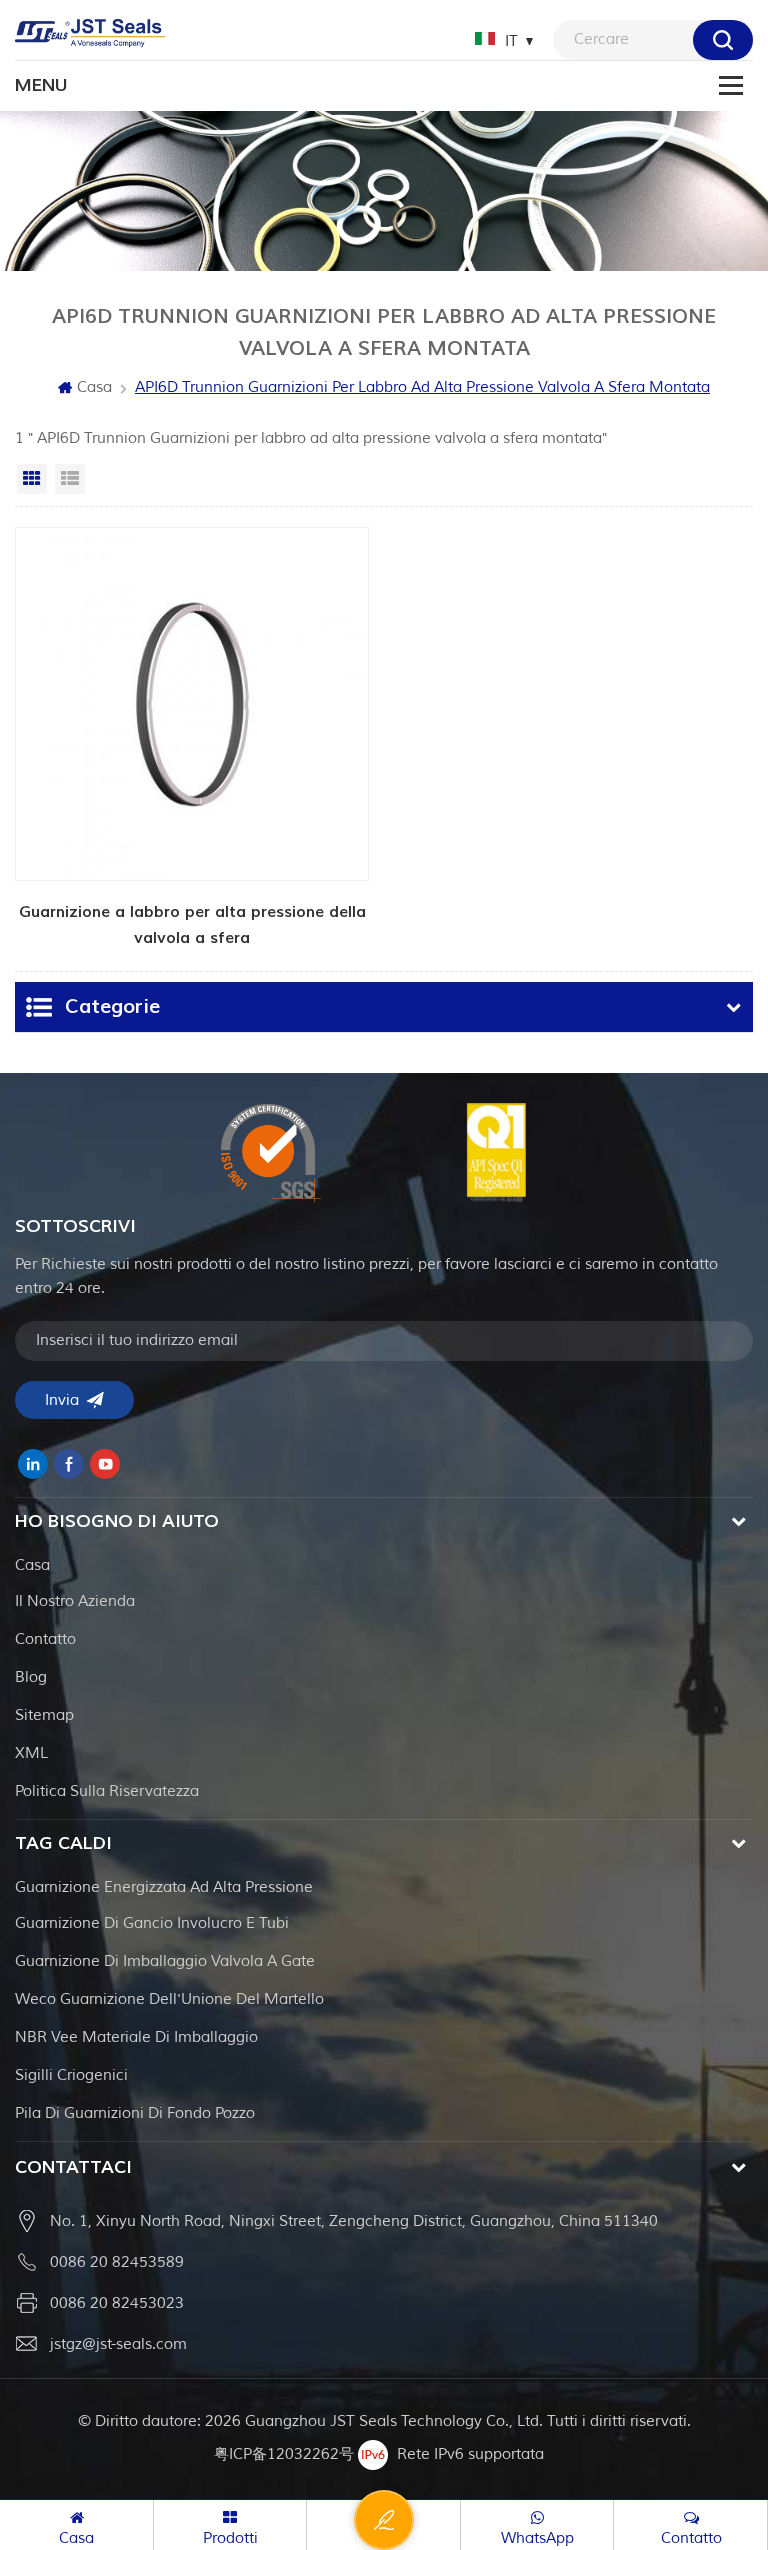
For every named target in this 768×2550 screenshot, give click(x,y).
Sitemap (44, 1715)
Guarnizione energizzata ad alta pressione (164, 1887)
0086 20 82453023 (117, 2303)
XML (31, 1753)
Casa (94, 387)
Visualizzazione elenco (70, 479)
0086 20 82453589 (117, 2262)
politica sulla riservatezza (107, 1791)
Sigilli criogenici (71, 2075)
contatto (45, 1639)
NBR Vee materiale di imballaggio (136, 2037)
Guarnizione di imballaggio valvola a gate (165, 1961)
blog (31, 1677)
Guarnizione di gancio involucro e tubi (152, 1923)
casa (32, 1565)
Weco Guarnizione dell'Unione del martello (169, 1999)
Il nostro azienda (75, 1601)
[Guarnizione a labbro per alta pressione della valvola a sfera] (192, 739)
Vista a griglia (32, 479)
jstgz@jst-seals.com (118, 2344)
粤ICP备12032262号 (284, 2454)
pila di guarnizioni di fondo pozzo (135, 2113)
